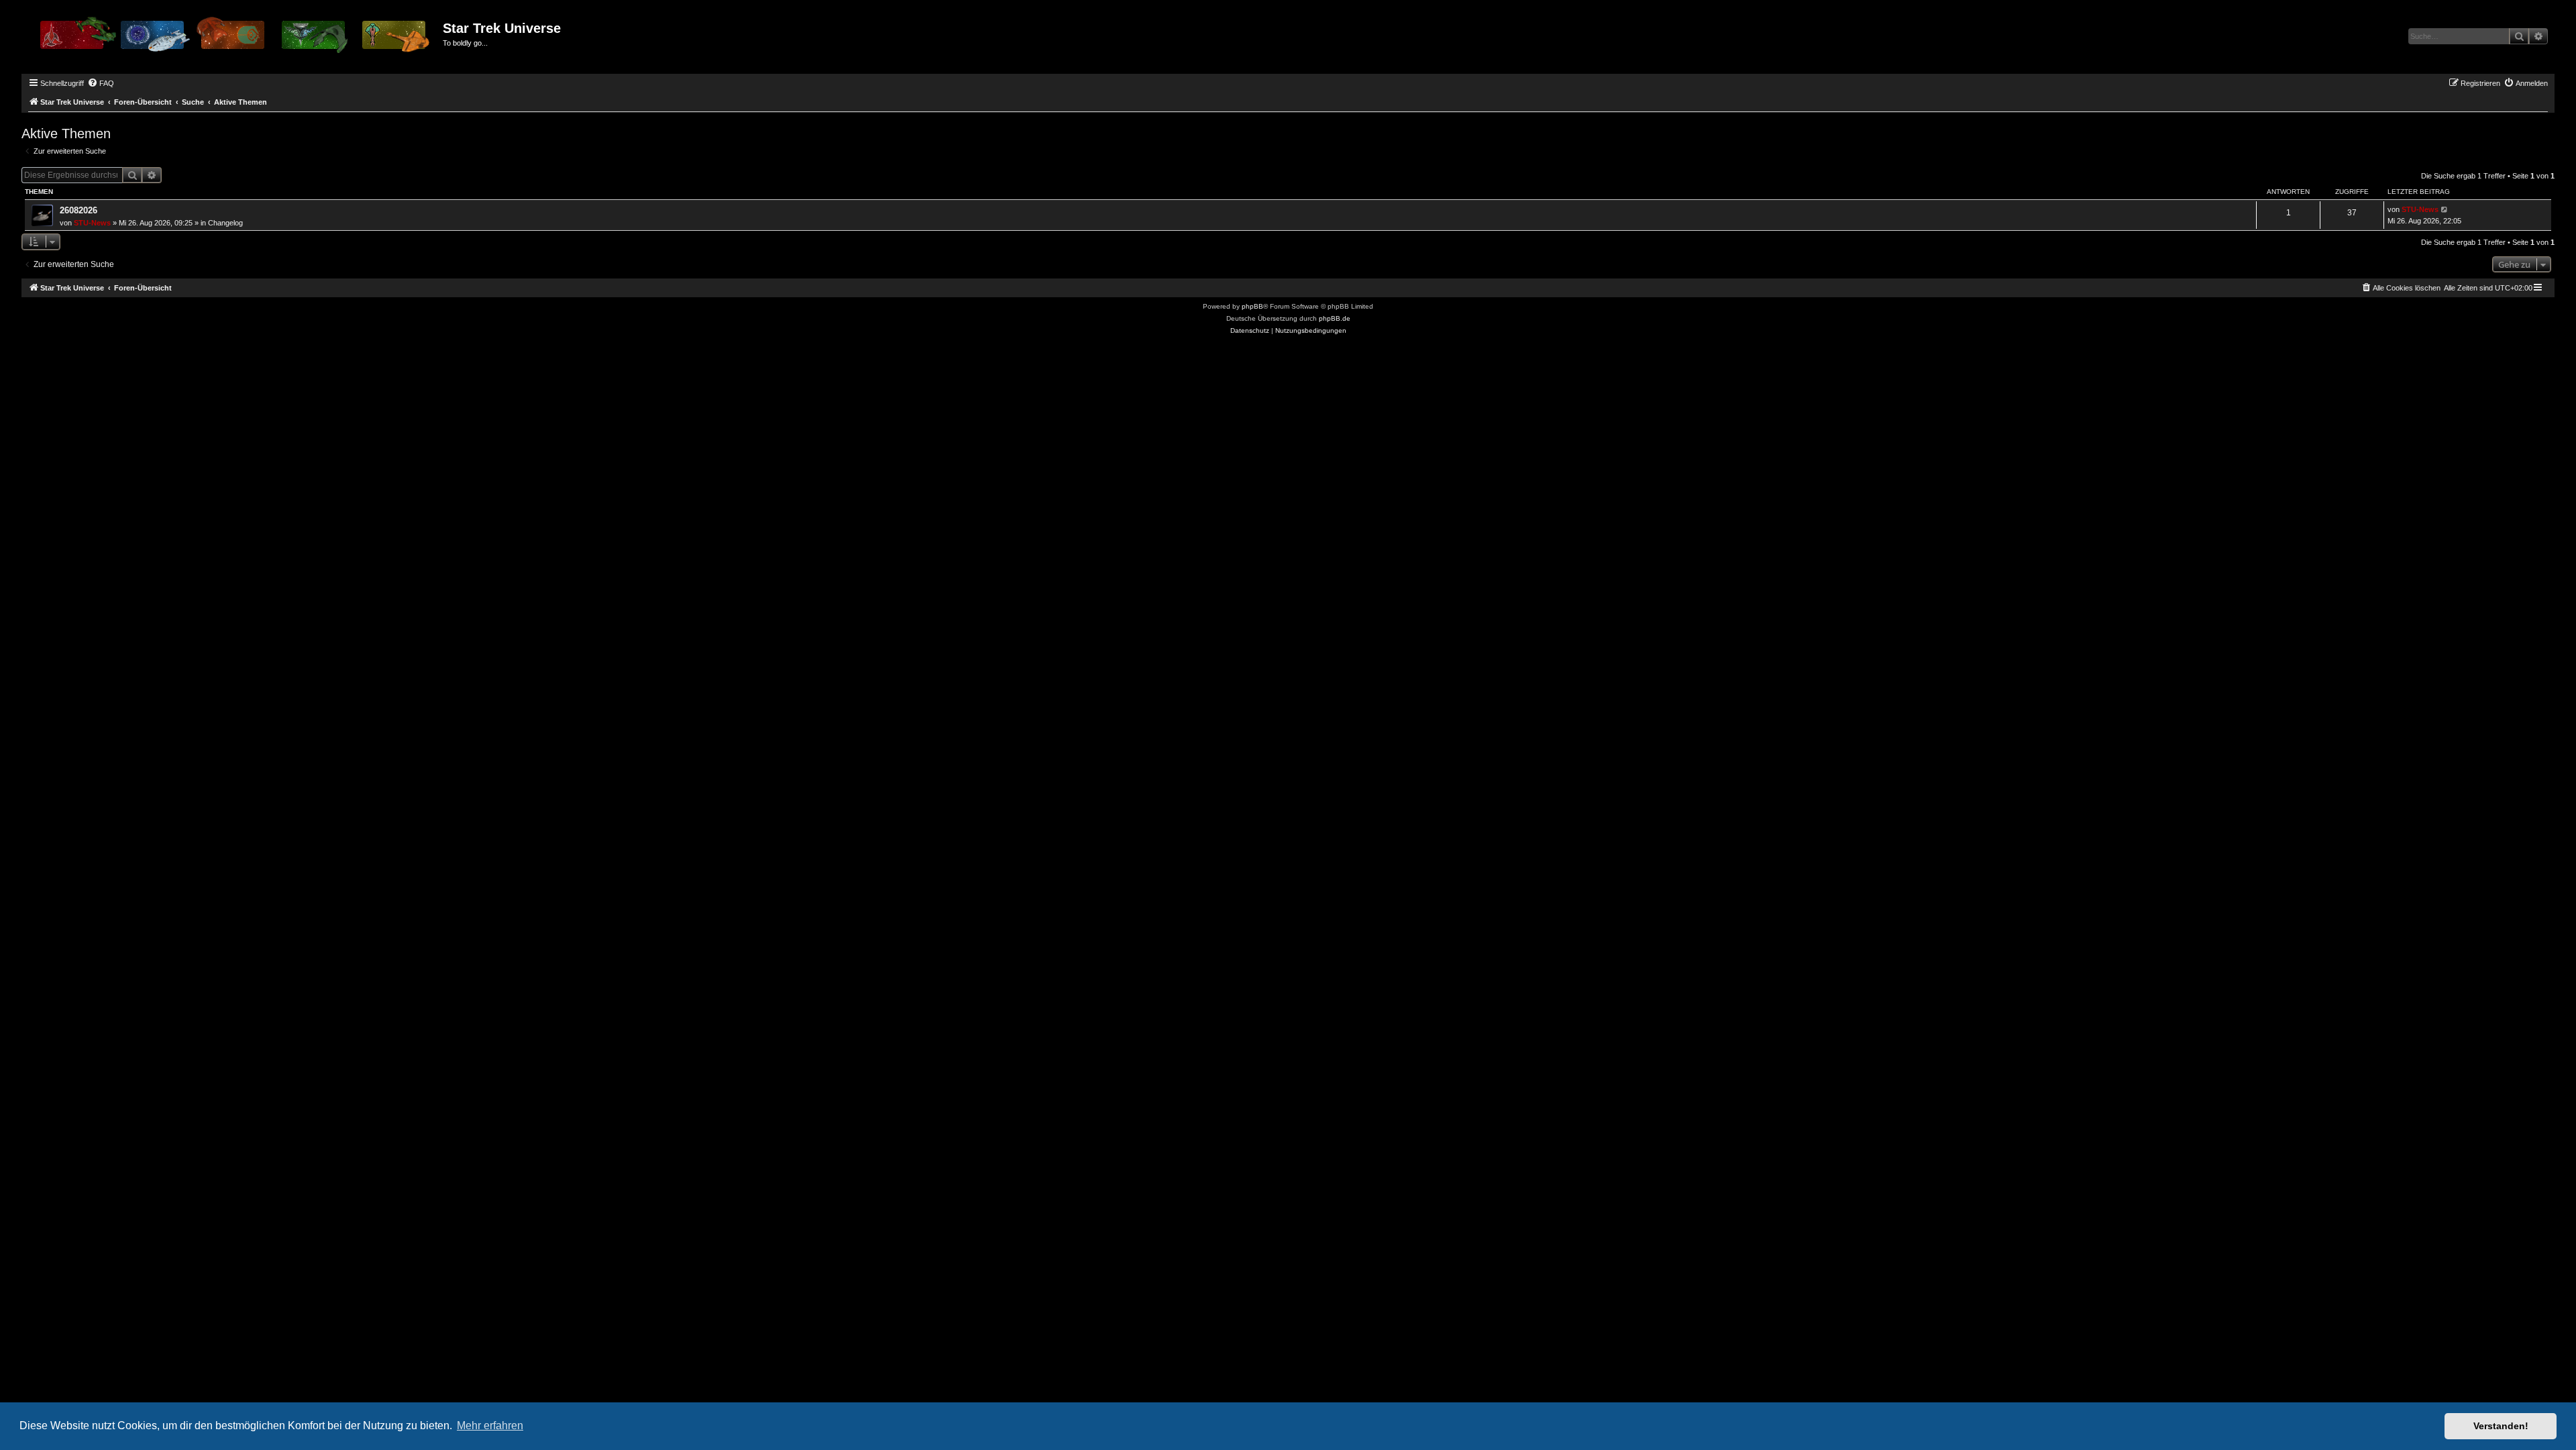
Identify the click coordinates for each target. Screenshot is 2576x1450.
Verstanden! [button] (2501, 1426)
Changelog (225, 223)
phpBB (1252, 306)
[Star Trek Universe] (234, 40)
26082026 (78, 210)
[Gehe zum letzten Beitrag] (2445, 210)
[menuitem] (101, 83)
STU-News (92, 223)
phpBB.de (1335, 318)
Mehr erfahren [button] (490, 1426)
